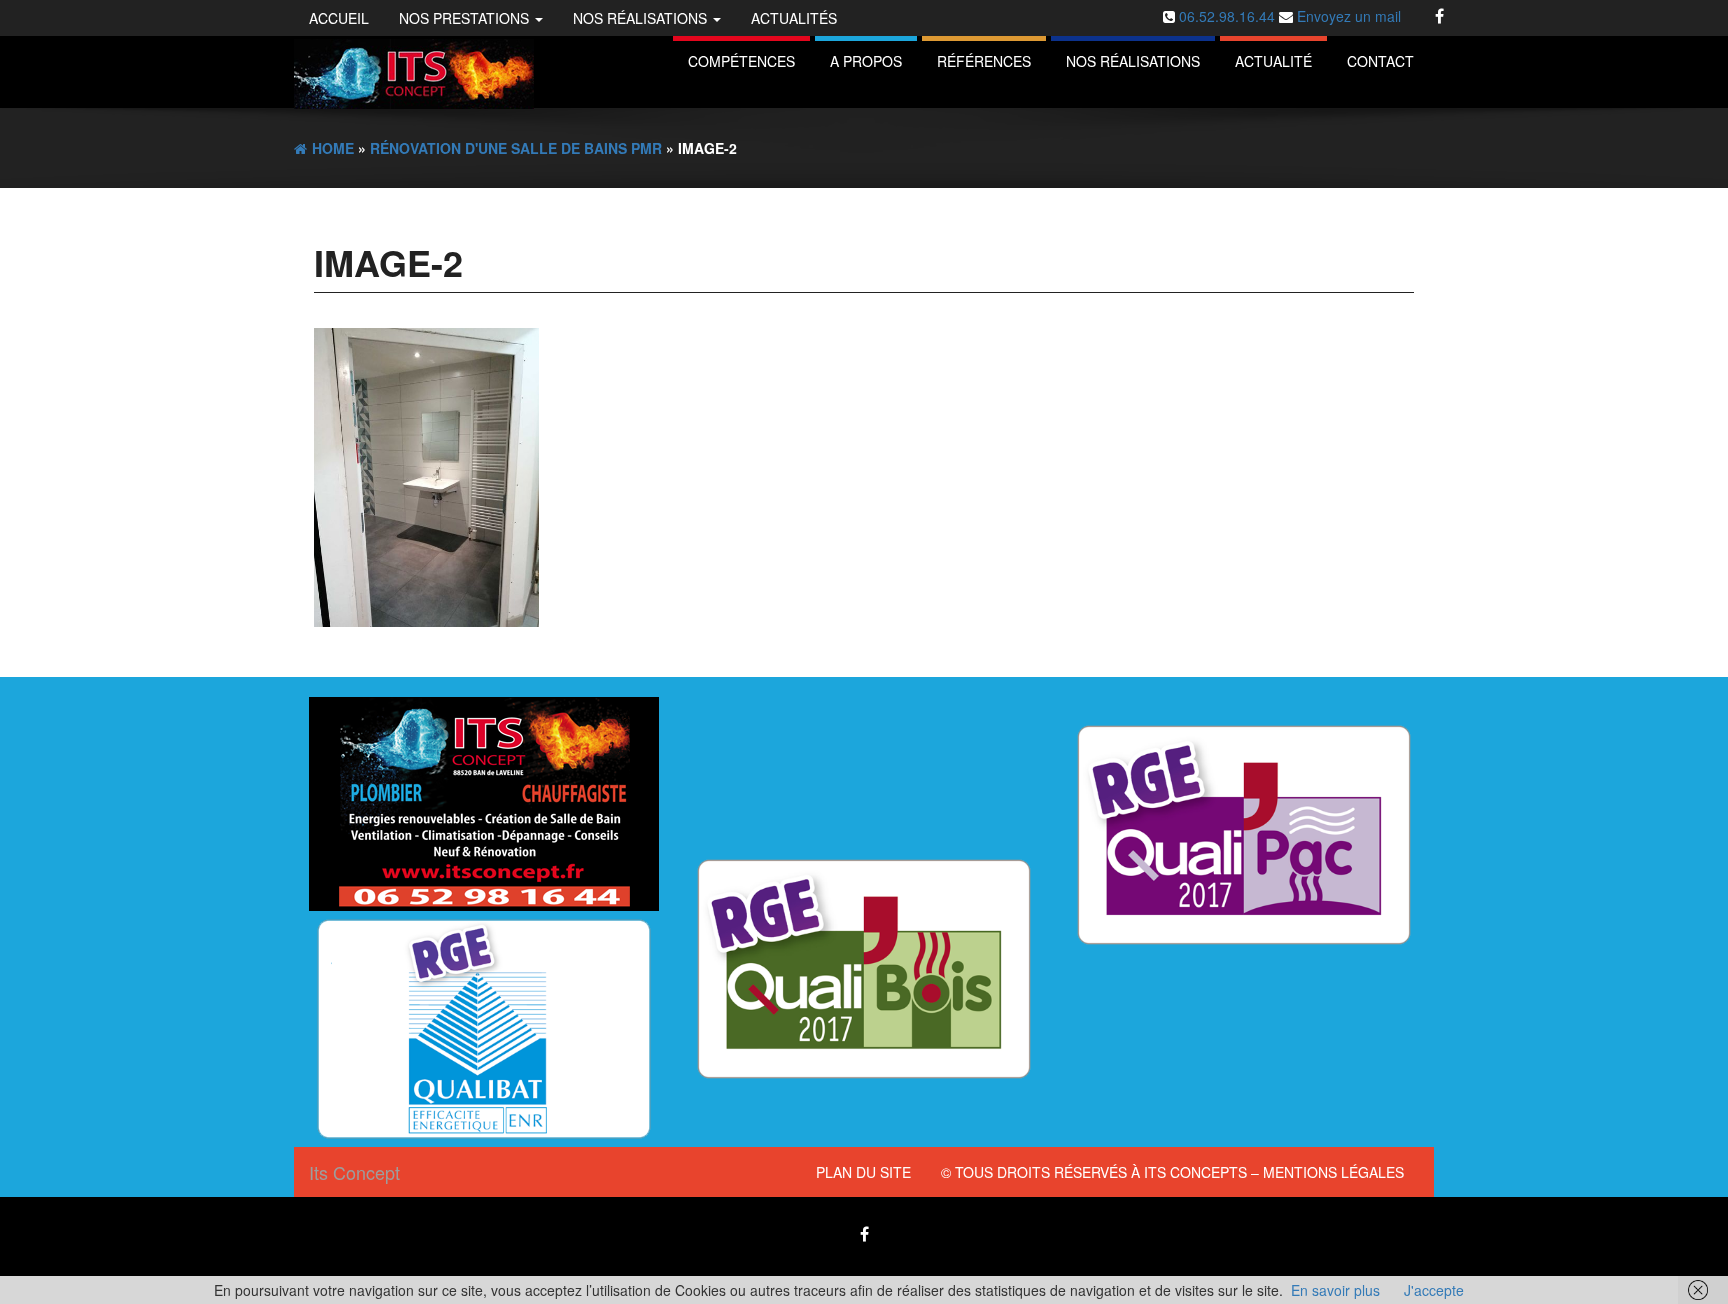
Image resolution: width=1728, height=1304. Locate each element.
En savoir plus (1335, 1290)
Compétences (741, 61)
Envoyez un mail (1347, 16)
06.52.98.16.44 (1229, 16)
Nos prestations (466, 18)
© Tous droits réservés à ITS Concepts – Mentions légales (1172, 1172)
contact (1380, 61)
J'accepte (1434, 1290)
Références (984, 61)
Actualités (794, 18)
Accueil (339, 18)
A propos (866, 61)
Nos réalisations (642, 18)
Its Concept (354, 1172)
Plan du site (863, 1172)
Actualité (1273, 61)
